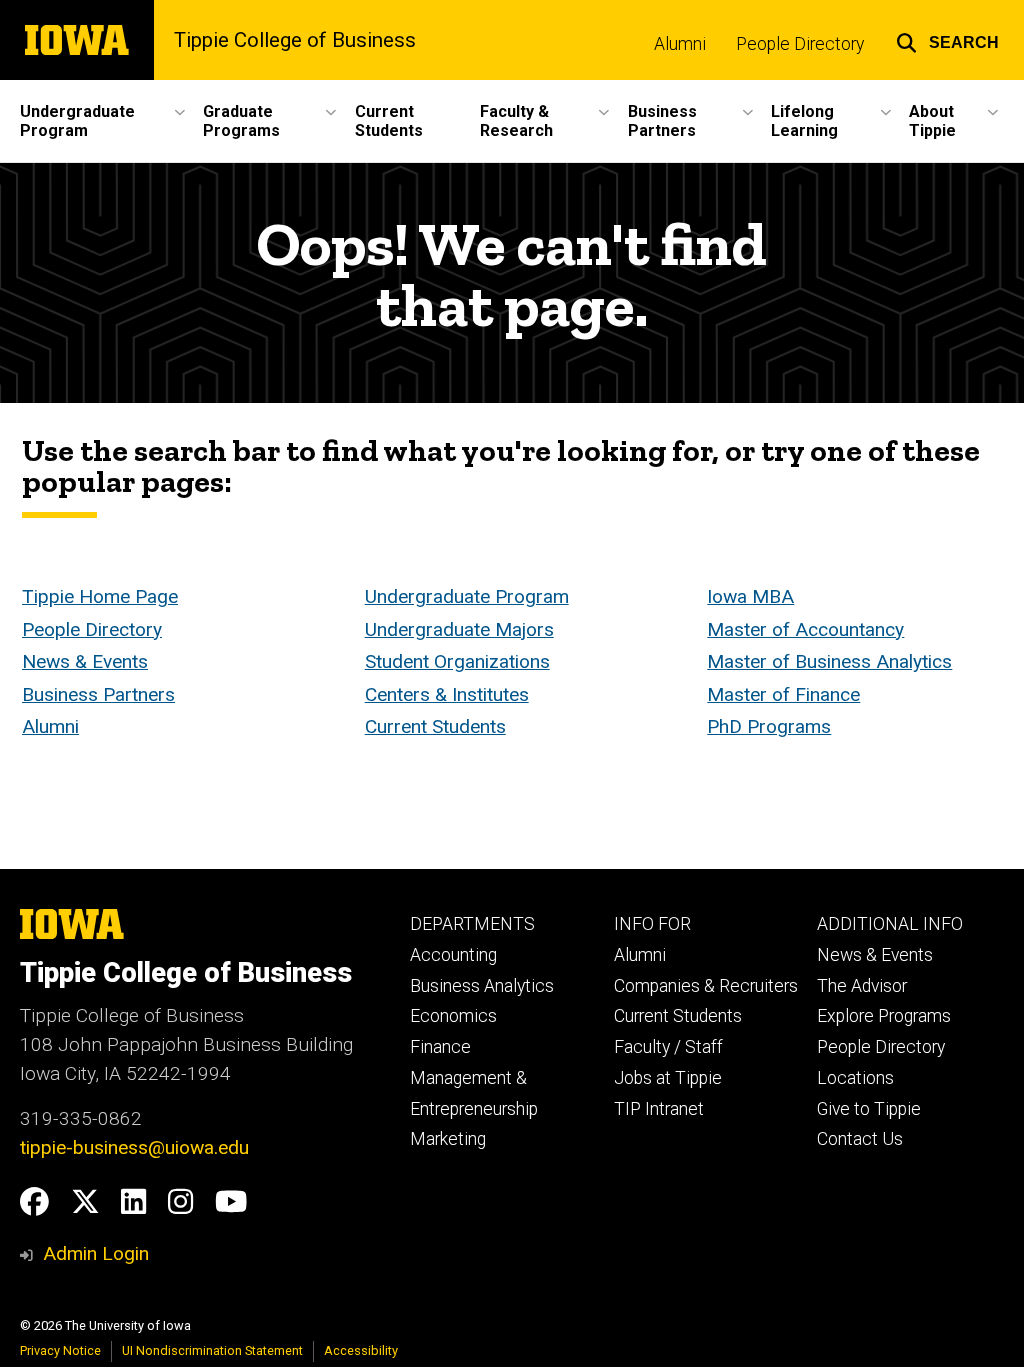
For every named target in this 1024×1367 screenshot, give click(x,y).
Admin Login (96, 1253)
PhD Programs (769, 726)
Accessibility (361, 1350)
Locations (855, 1078)
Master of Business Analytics (829, 661)
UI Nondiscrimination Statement (212, 1350)
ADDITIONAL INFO (890, 924)
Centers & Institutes (447, 694)
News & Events (85, 661)
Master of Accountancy (805, 629)
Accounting (453, 955)
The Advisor (862, 986)
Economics (453, 1016)
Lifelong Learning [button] (804, 121)
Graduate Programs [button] (241, 121)
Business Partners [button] (662, 121)
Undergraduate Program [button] (77, 121)
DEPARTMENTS (472, 924)
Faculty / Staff (668, 1047)
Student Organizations (457, 661)
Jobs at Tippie (668, 1078)
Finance (440, 1047)
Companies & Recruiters (706, 986)
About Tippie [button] (932, 121)
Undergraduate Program (467, 596)
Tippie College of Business (295, 40)
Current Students (389, 121)
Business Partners (98, 694)
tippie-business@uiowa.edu (134, 1147)
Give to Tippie (869, 1109)
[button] (947, 40)
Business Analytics (482, 986)
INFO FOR (652, 924)
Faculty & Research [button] (516, 121)
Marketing (448, 1139)
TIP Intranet (659, 1109)
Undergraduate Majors (459, 629)
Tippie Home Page (100, 596)
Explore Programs (884, 1016)
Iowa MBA (750, 596)
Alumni (680, 44)
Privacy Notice (60, 1350)
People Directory (800, 44)
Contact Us (860, 1139)
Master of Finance (783, 694)
